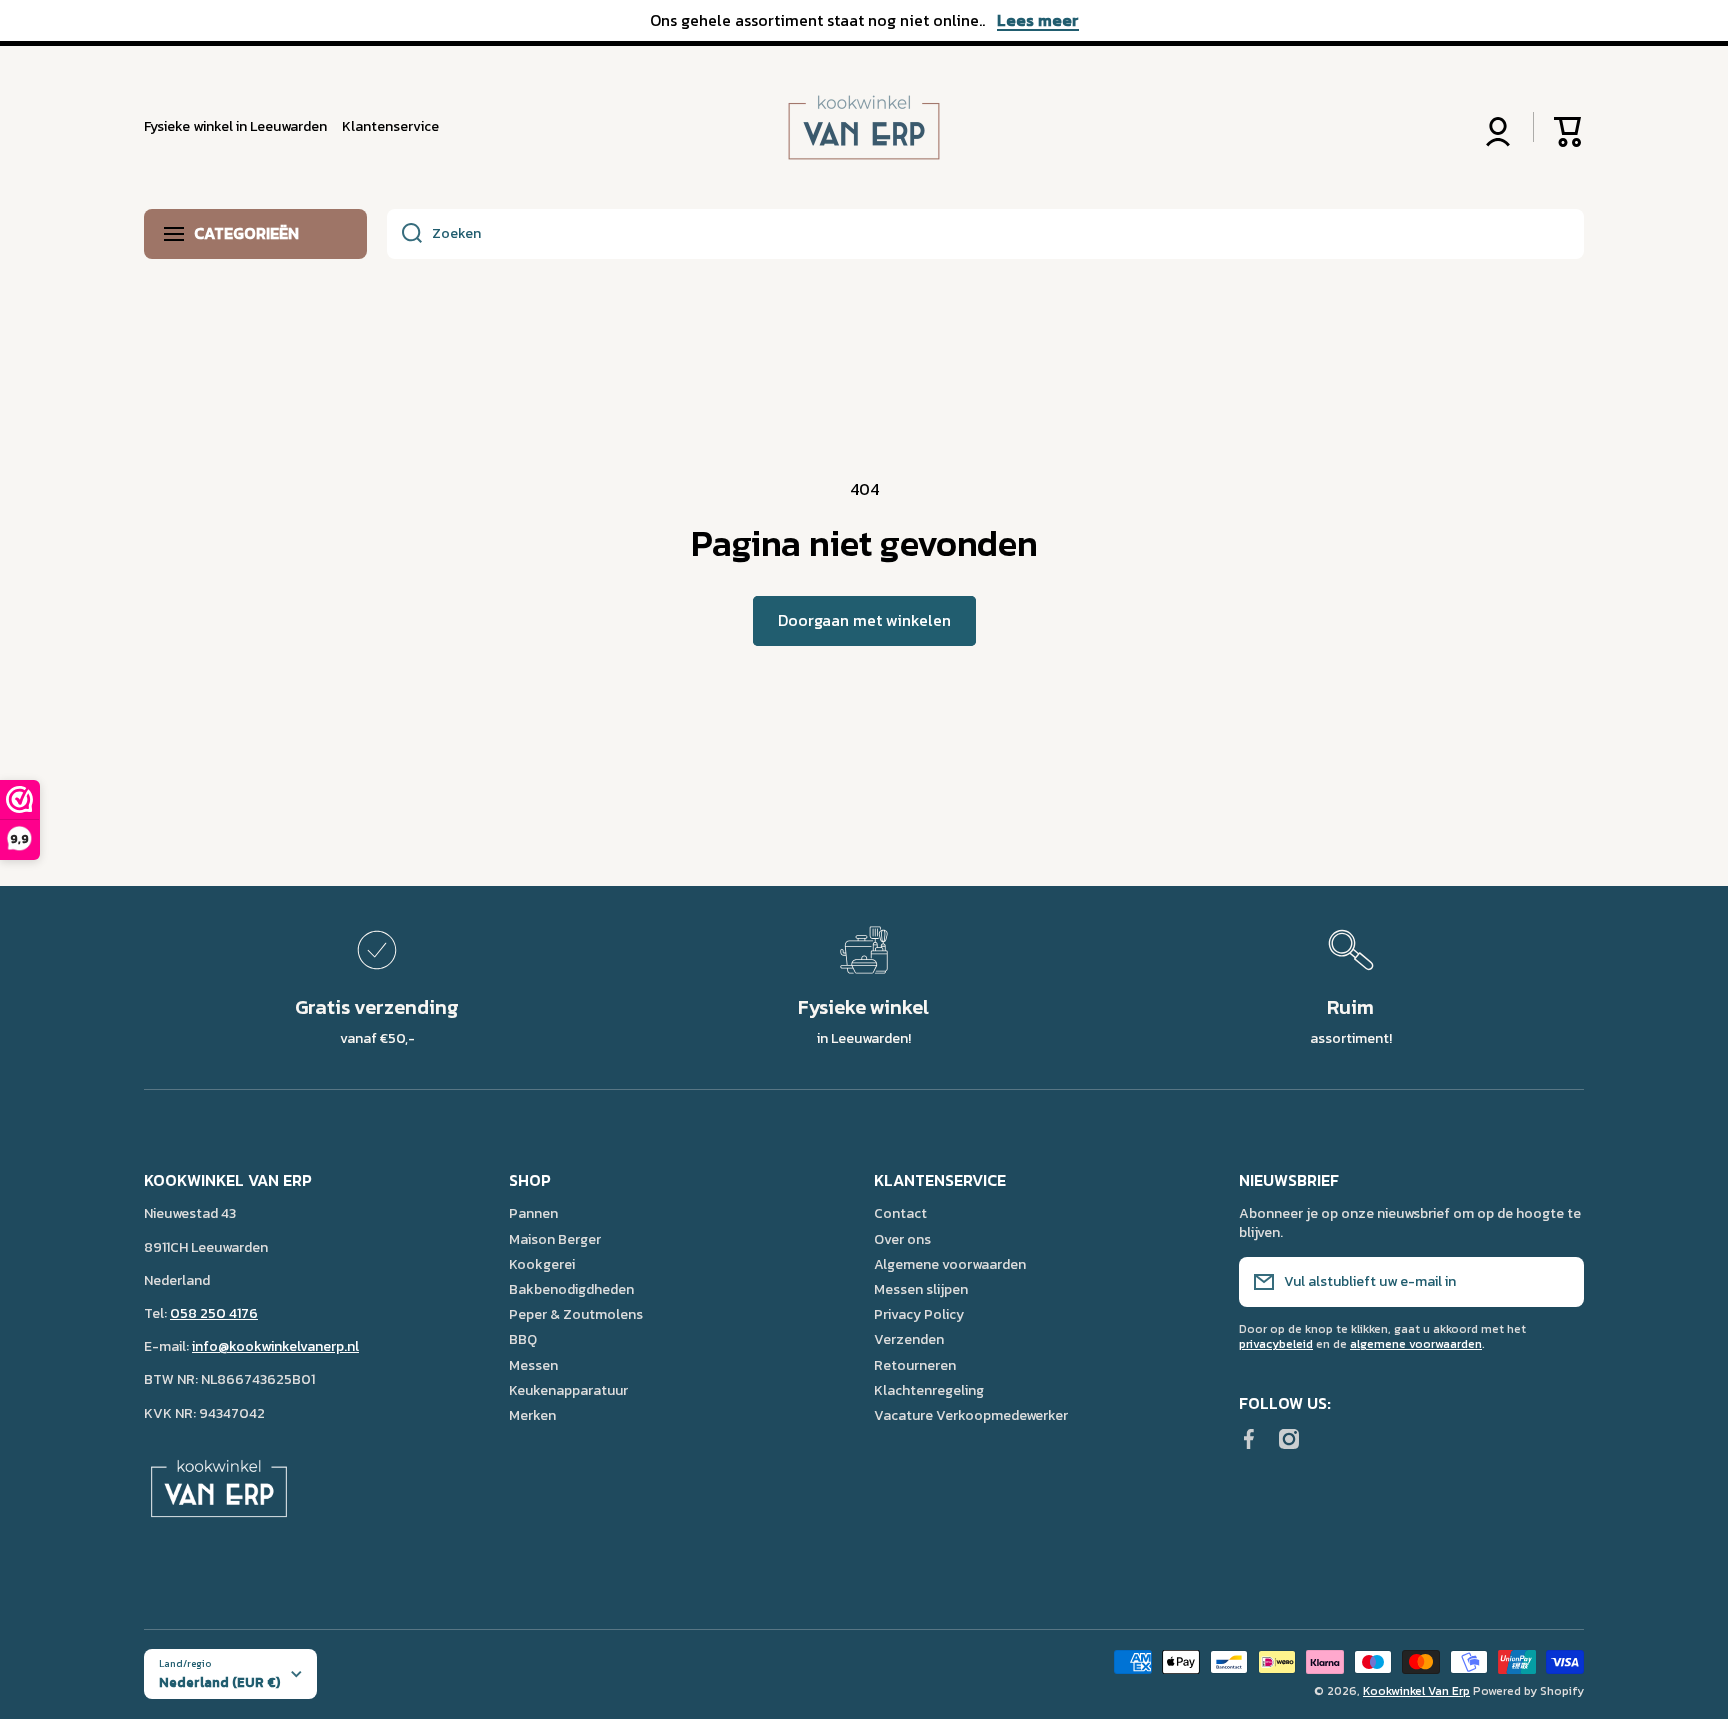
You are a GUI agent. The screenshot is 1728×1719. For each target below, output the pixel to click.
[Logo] (864, 127)
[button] (1569, 127)
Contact (900, 1213)
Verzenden (909, 1339)
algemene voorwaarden (1416, 1344)
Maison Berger (555, 1239)
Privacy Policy (919, 1314)
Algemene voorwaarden (950, 1264)
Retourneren (915, 1365)
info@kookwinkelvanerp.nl (275, 1346)
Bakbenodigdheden (571, 1289)
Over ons (902, 1239)
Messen (533, 1365)
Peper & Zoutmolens (576, 1314)
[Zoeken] (404, 234)
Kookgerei (542, 1264)
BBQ (523, 1339)
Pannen (533, 1213)
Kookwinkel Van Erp (1416, 1691)
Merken (532, 1415)
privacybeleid (1276, 1344)
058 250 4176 (214, 1313)
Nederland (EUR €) (219, 1682)
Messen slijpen (921, 1289)
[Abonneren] (1559, 1282)
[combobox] (985, 234)
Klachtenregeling (929, 1390)
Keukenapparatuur (568, 1390)
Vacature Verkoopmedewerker (971, 1415)
